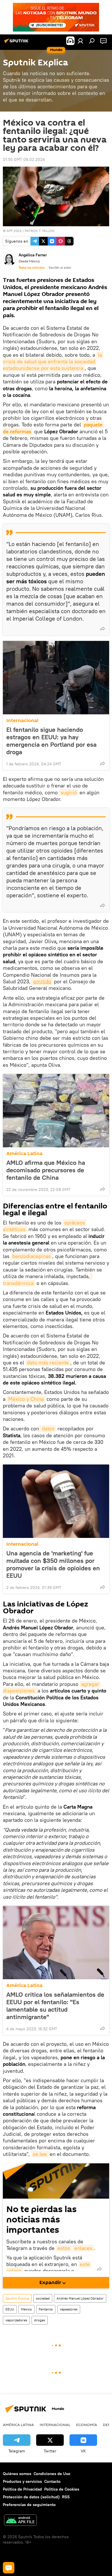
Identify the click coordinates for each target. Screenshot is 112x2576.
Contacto (52, 2481)
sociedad (43, 2298)
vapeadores (69, 2309)
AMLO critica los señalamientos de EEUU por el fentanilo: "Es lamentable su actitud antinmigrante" (55, 2006)
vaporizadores (16, 2320)
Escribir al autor (60, 268)
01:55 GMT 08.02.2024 (24, 159)
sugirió (69, 792)
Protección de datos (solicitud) (31, 2497)
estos (64, 2248)
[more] (103, 629)
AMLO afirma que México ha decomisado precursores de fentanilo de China (46, 1170)
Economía (87, 2425)
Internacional (22, 720)
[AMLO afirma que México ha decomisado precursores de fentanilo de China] (56, 1111)
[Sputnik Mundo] (17, 43)
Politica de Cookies (62, 2489)
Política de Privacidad (22, 2489)
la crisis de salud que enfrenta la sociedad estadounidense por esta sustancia (53, 362)
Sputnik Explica (17, 2298)
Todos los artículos (32, 268)
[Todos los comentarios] (9, 2568)
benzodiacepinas (32, 1256)
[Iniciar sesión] (80, 41)
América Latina (24, 1154)
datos (48, 1429)
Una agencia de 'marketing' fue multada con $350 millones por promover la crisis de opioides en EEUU (53, 1564)
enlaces (83, 2248)
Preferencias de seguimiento (29, 2505)
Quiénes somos (17, 2474)
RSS (66, 2497)
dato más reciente (48, 1363)
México (26, 2309)
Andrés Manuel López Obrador (80, 2298)
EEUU (10, 2309)
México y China (26, 1399)
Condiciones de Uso (52, 2474)
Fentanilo (46, 2309)
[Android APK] (20, 2521)
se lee (40, 2154)
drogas (40, 2320)
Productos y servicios (22, 2481)
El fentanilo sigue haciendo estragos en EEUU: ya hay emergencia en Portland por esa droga (51, 741)
